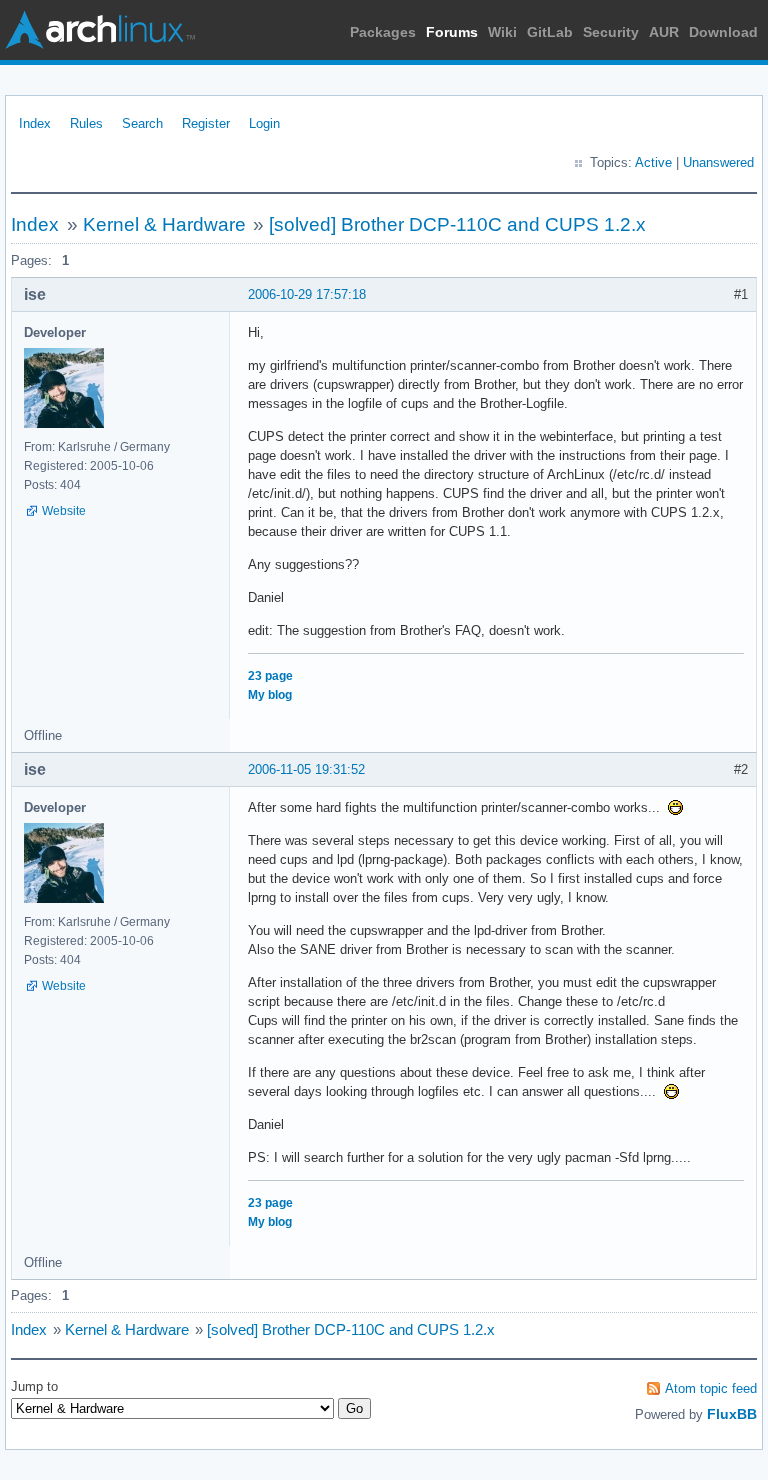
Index (35, 123)
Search (142, 123)
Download (723, 32)
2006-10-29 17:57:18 (307, 294)
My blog (270, 695)
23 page (270, 676)
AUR (664, 32)
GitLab (550, 32)
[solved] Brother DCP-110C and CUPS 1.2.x (457, 224)
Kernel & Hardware (164, 224)
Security (611, 32)
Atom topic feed (711, 1388)
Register (206, 123)
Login (264, 123)
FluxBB (732, 1414)
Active (653, 162)
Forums (452, 32)
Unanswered (718, 162)
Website (64, 511)
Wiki (502, 32)
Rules (86, 123)
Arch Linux (100, 30)
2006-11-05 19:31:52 (306, 769)
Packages (383, 32)
